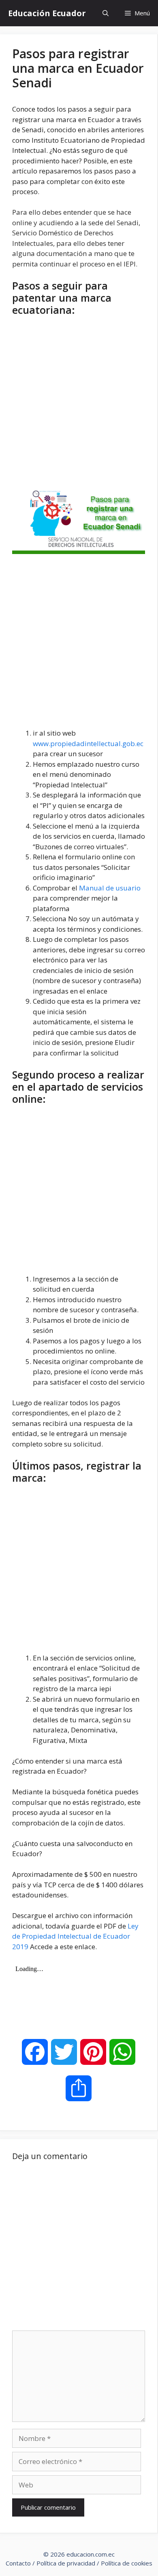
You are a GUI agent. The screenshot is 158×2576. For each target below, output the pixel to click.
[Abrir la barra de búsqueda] (106, 13)
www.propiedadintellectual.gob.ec (88, 743)
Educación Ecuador (47, 13)
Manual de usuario (110, 888)
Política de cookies (127, 2563)
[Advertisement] (79, 403)
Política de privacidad (66, 2563)
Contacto (18, 2563)
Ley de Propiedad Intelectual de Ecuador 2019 (75, 1936)
